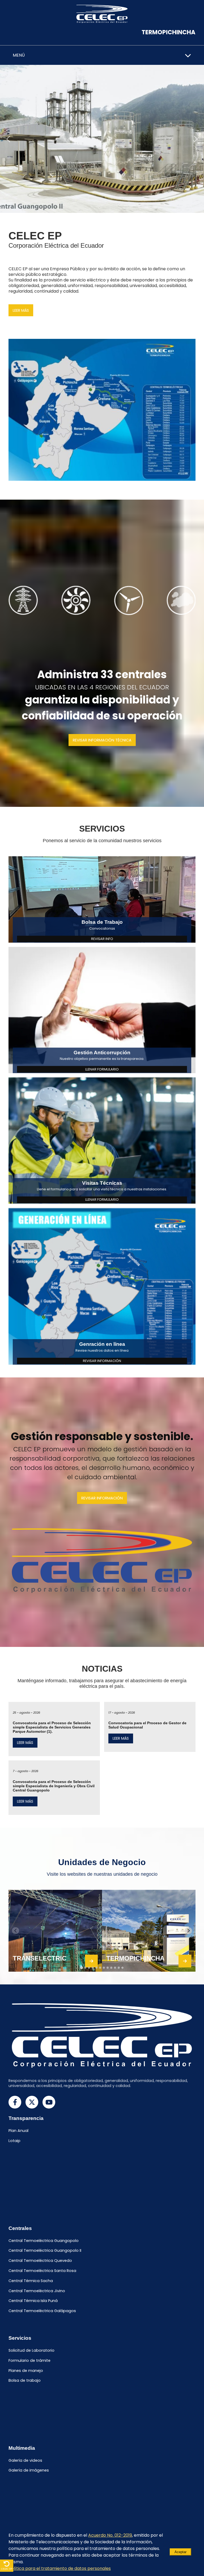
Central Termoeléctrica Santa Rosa (42, 2271)
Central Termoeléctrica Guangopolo (44, 2241)
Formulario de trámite (29, 2360)
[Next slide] (188, 1931)
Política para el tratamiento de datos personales (60, 2568)
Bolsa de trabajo (25, 2381)
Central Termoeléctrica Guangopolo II (45, 2251)
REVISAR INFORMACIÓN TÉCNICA (102, 740)
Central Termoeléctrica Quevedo (40, 2261)
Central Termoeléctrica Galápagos (42, 2311)
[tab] (81, 1968)
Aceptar (180, 2552)
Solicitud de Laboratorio (31, 2350)
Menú (19, 55)
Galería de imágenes (29, 2470)
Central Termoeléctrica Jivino (37, 2291)
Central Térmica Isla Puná (33, 2301)
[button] (8, 139)
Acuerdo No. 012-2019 (110, 2535)
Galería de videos (25, 2460)
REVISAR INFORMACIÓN (102, 1498)
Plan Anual (18, 2131)
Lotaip (14, 2141)
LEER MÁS (21, 310)
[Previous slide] (16, 1931)
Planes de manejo (26, 2371)
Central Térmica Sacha (31, 2281)
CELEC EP (7, 2569)
